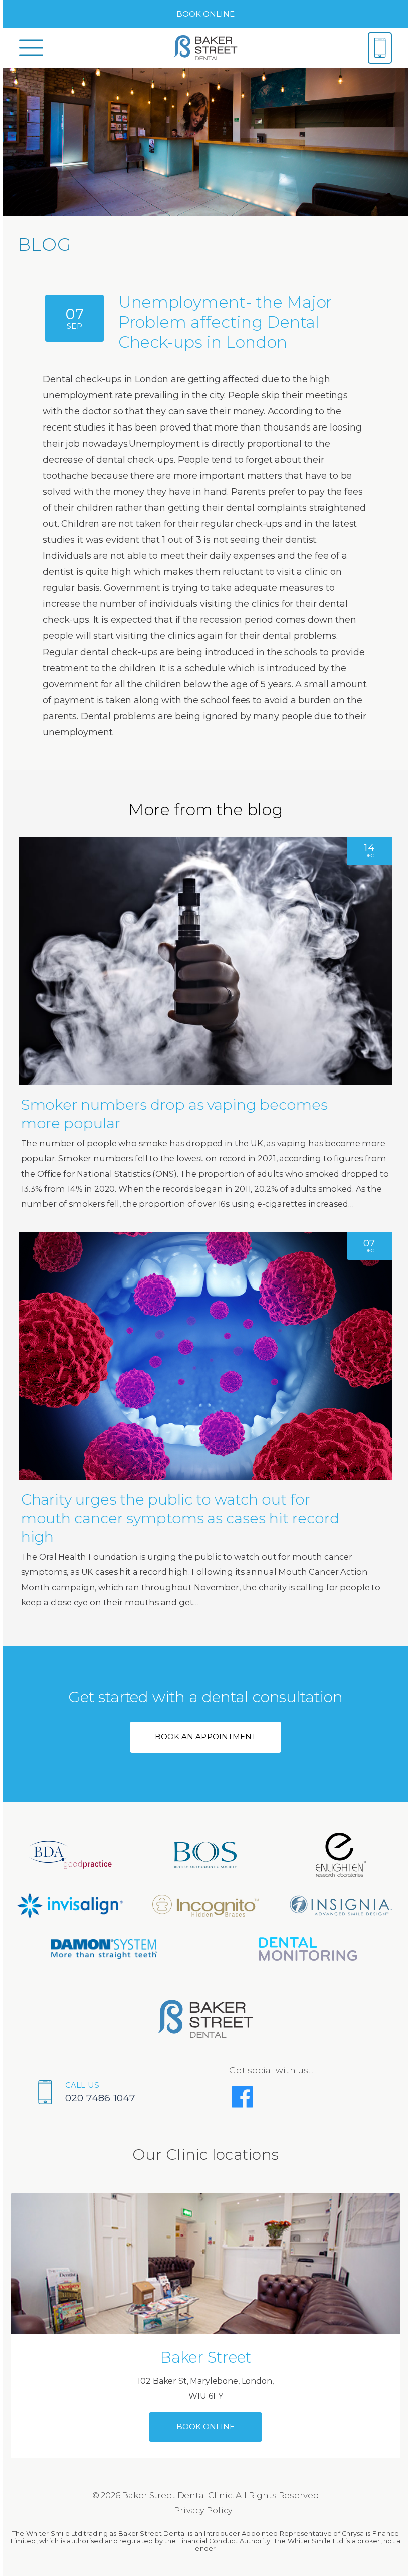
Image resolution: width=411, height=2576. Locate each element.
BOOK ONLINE (206, 14)
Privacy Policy (203, 2511)
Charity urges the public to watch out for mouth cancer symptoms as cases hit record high (180, 1518)
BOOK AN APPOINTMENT (205, 1736)
